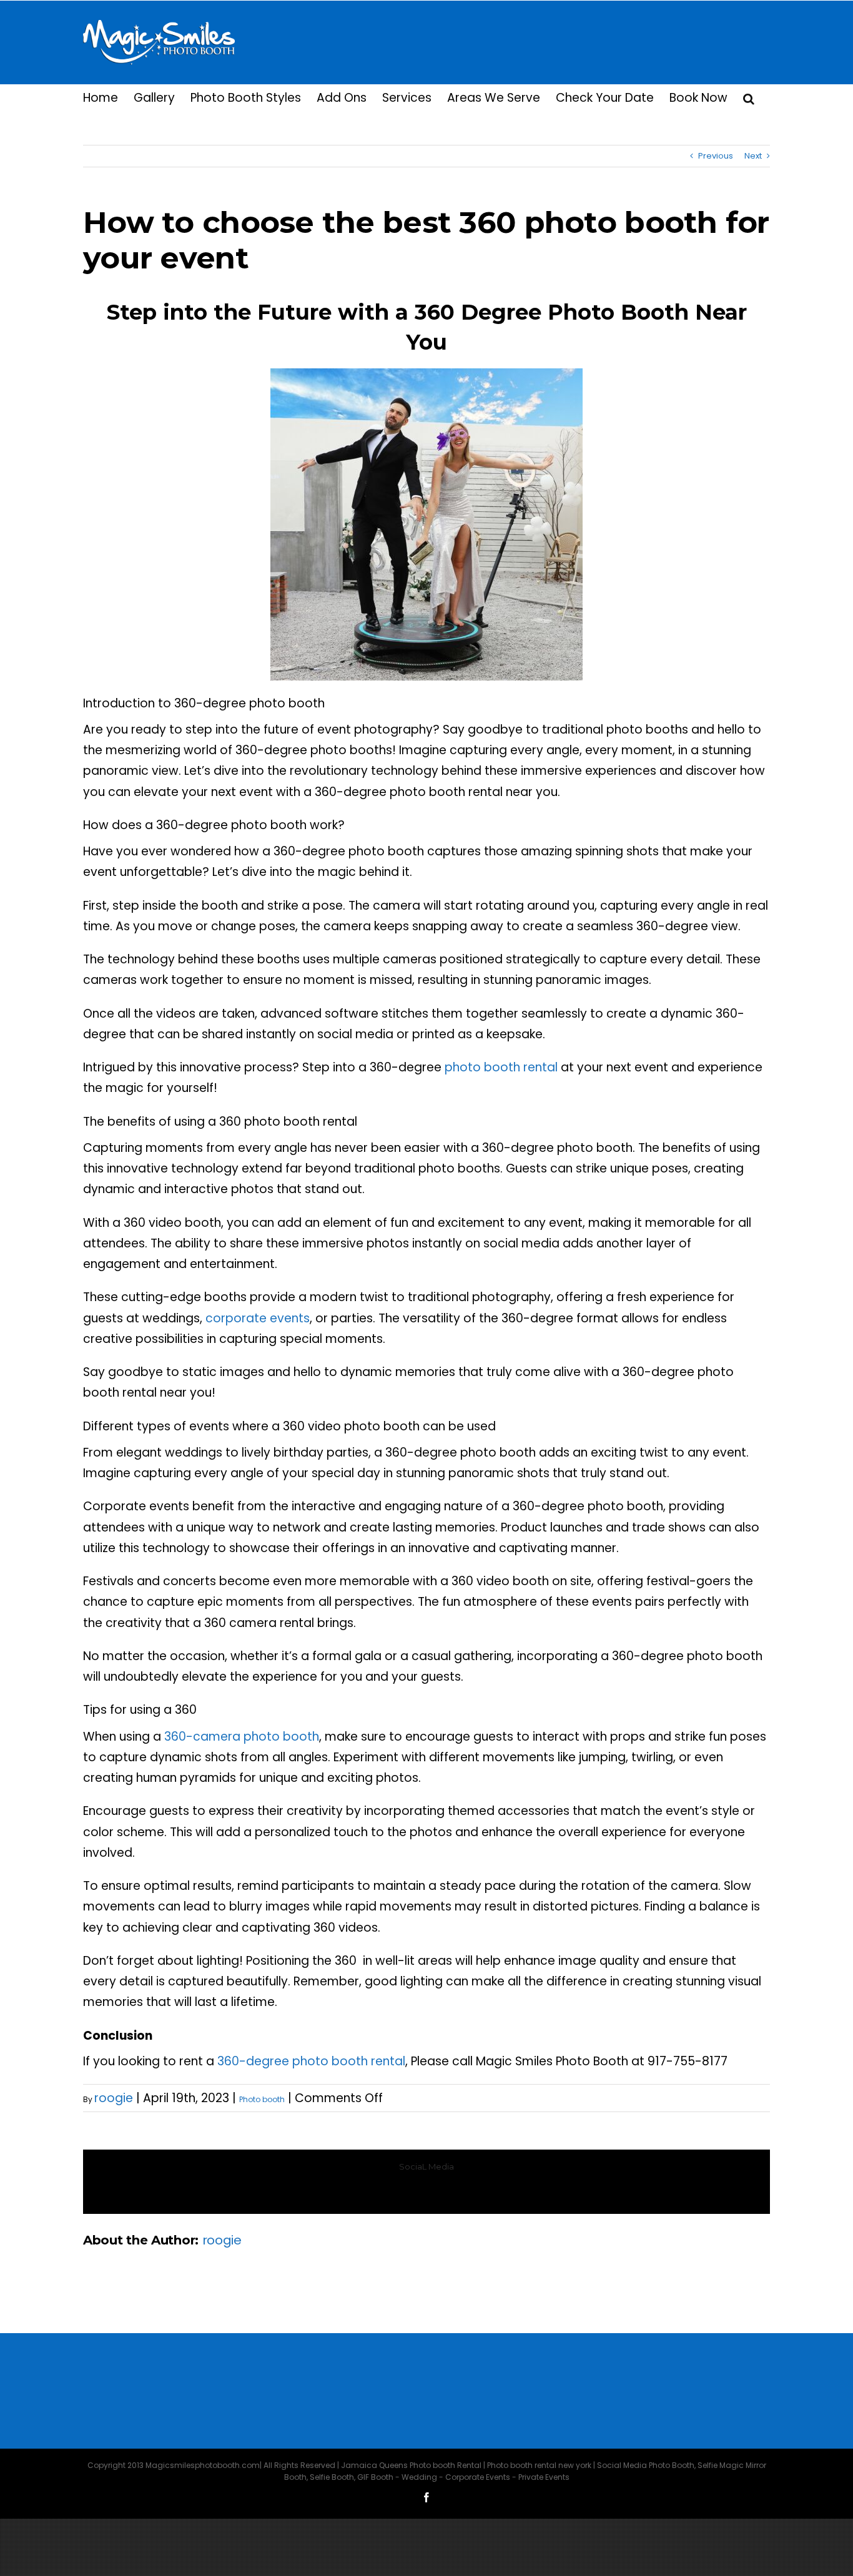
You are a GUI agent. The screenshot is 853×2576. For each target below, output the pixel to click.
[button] (749, 97)
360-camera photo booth (242, 1737)
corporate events (258, 1318)
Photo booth (262, 2099)
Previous (716, 156)
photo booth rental (501, 1067)
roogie (114, 2098)
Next (753, 156)
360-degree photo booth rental (311, 2061)
